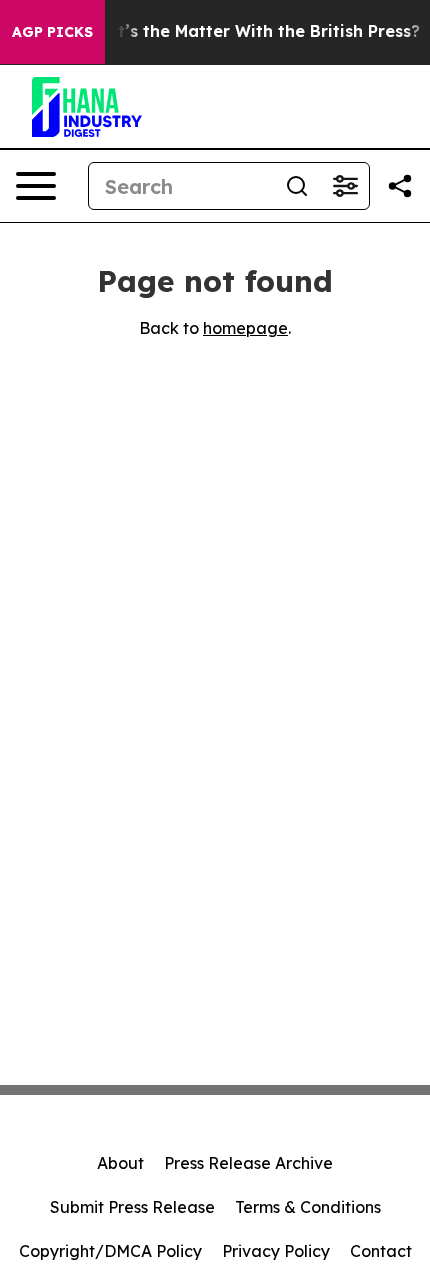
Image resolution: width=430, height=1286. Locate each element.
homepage (245, 328)
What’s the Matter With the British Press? (250, 31)
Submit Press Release (132, 1207)
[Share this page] (400, 186)
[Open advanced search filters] (345, 186)
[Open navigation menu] (36, 186)
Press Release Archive (248, 1163)
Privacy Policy (276, 1251)
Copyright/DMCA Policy (110, 1251)
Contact (381, 1251)
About (120, 1163)
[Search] (297, 186)
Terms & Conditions (308, 1207)
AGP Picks (52, 32)
